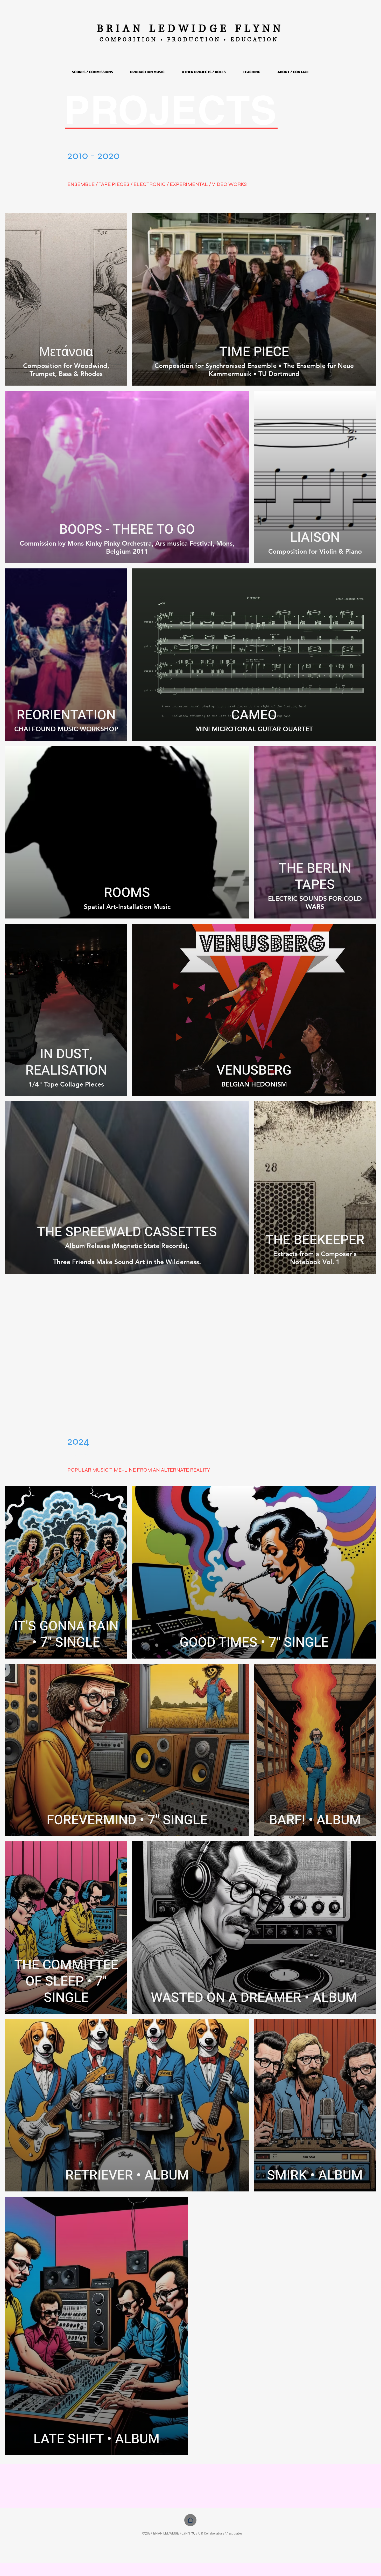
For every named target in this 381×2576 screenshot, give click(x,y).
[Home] (190, 2520)
